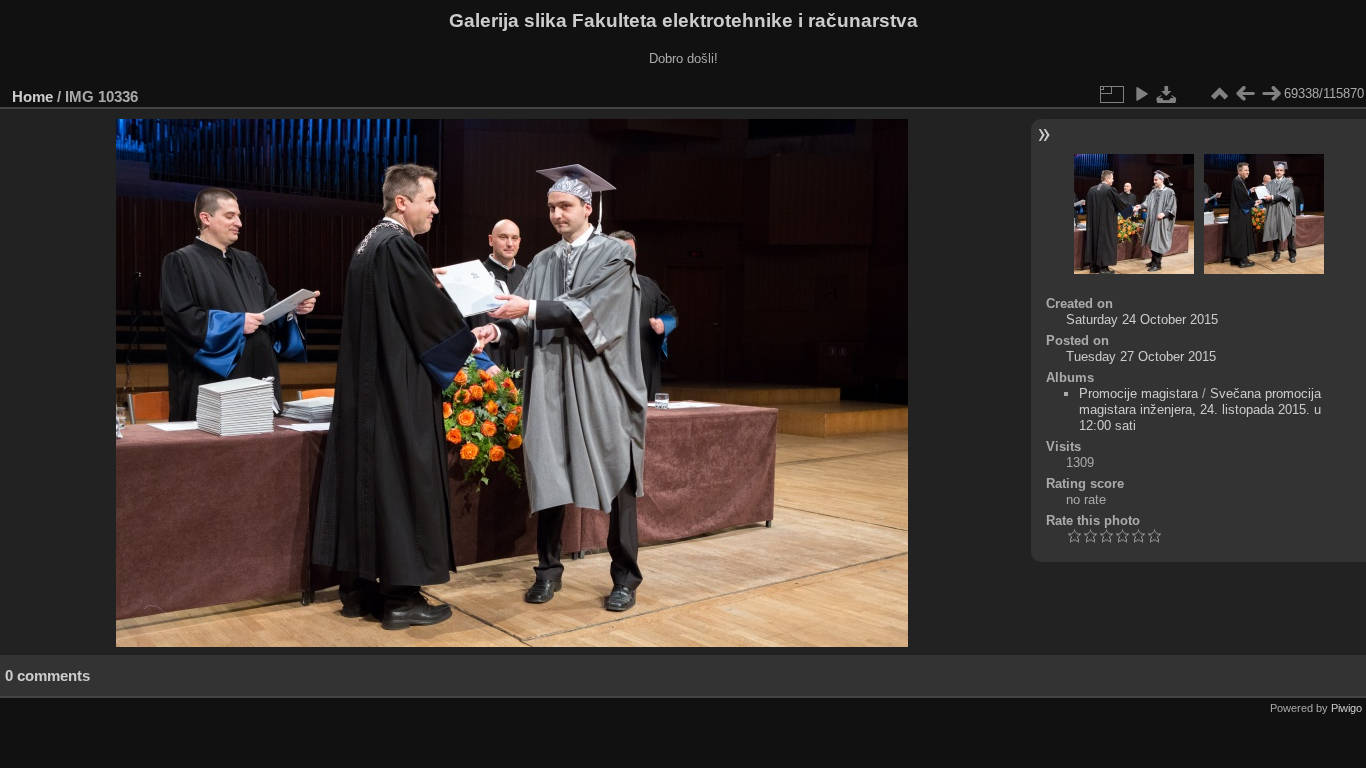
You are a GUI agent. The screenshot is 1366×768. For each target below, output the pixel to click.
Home (32, 96)
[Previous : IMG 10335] (1245, 94)
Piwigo (1346, 708)
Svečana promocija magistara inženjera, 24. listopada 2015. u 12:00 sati (1200, 409)
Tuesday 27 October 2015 (1141, 356)
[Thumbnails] (1219, 94)
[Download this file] (1167, 94)
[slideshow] (1141, 94)
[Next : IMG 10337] (1271, 94)
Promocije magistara (1138, 393)
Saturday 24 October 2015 (1142, 319)
